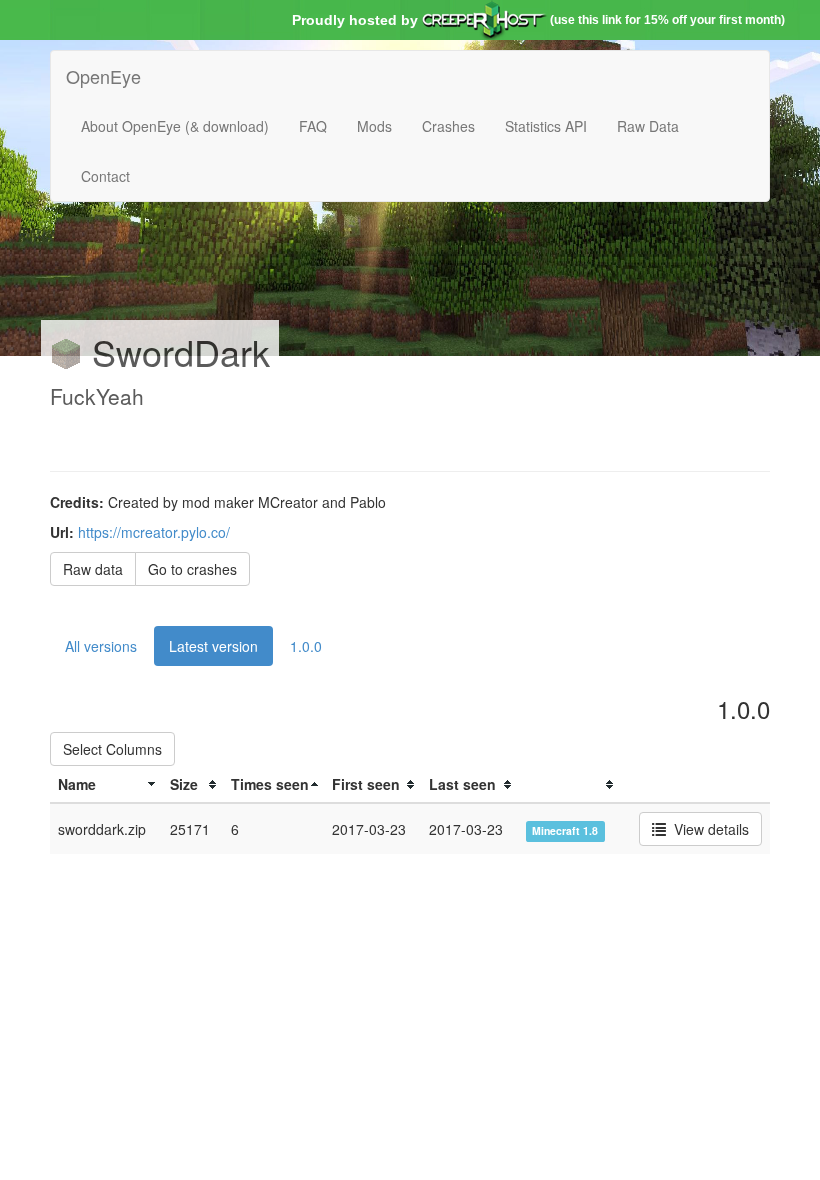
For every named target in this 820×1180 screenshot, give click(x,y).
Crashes (448, 126)
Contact (105, 176)
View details (707, 829)
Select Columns (112, 749)
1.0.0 (306, 646)
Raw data (93, 569)
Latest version (213, 646)
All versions (101, 646)
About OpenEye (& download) (175, 126)
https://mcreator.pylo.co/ (154, 532)
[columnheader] (106, 784)
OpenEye (103, 76)
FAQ (313, 126)
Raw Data (648, 126)
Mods (374, 126)
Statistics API (546, 126)
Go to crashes (192, 569)
